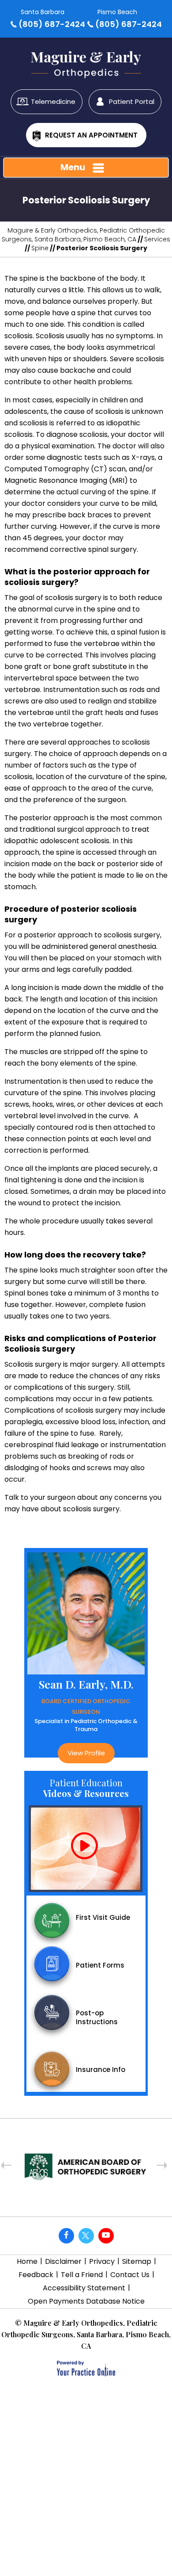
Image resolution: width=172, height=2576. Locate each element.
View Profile (60, 1753)
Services (157, 239)
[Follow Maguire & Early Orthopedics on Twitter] (86, 2236)
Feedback (36, 2275)
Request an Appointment (91, 135)
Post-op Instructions (97, 2017)
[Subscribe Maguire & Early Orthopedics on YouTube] (106, 2236)
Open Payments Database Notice (86, 2301)
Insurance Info (101, 2070)
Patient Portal (132, 101)
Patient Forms (100, 1965)
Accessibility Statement (84, 2288)
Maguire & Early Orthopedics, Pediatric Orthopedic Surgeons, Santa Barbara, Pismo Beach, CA (83, 235)
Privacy (102, 2261)
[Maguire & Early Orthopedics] (86, 60)
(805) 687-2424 (52, 24)
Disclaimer (63, 2261)
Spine (40, 248)
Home (27, 2261)
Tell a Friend (82, 2275)
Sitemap (137, 2261)
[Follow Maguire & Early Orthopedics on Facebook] (66, 2236)
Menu (73, 167)
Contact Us (130, 2275)
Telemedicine (53, 101)
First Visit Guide (103, 1917)
